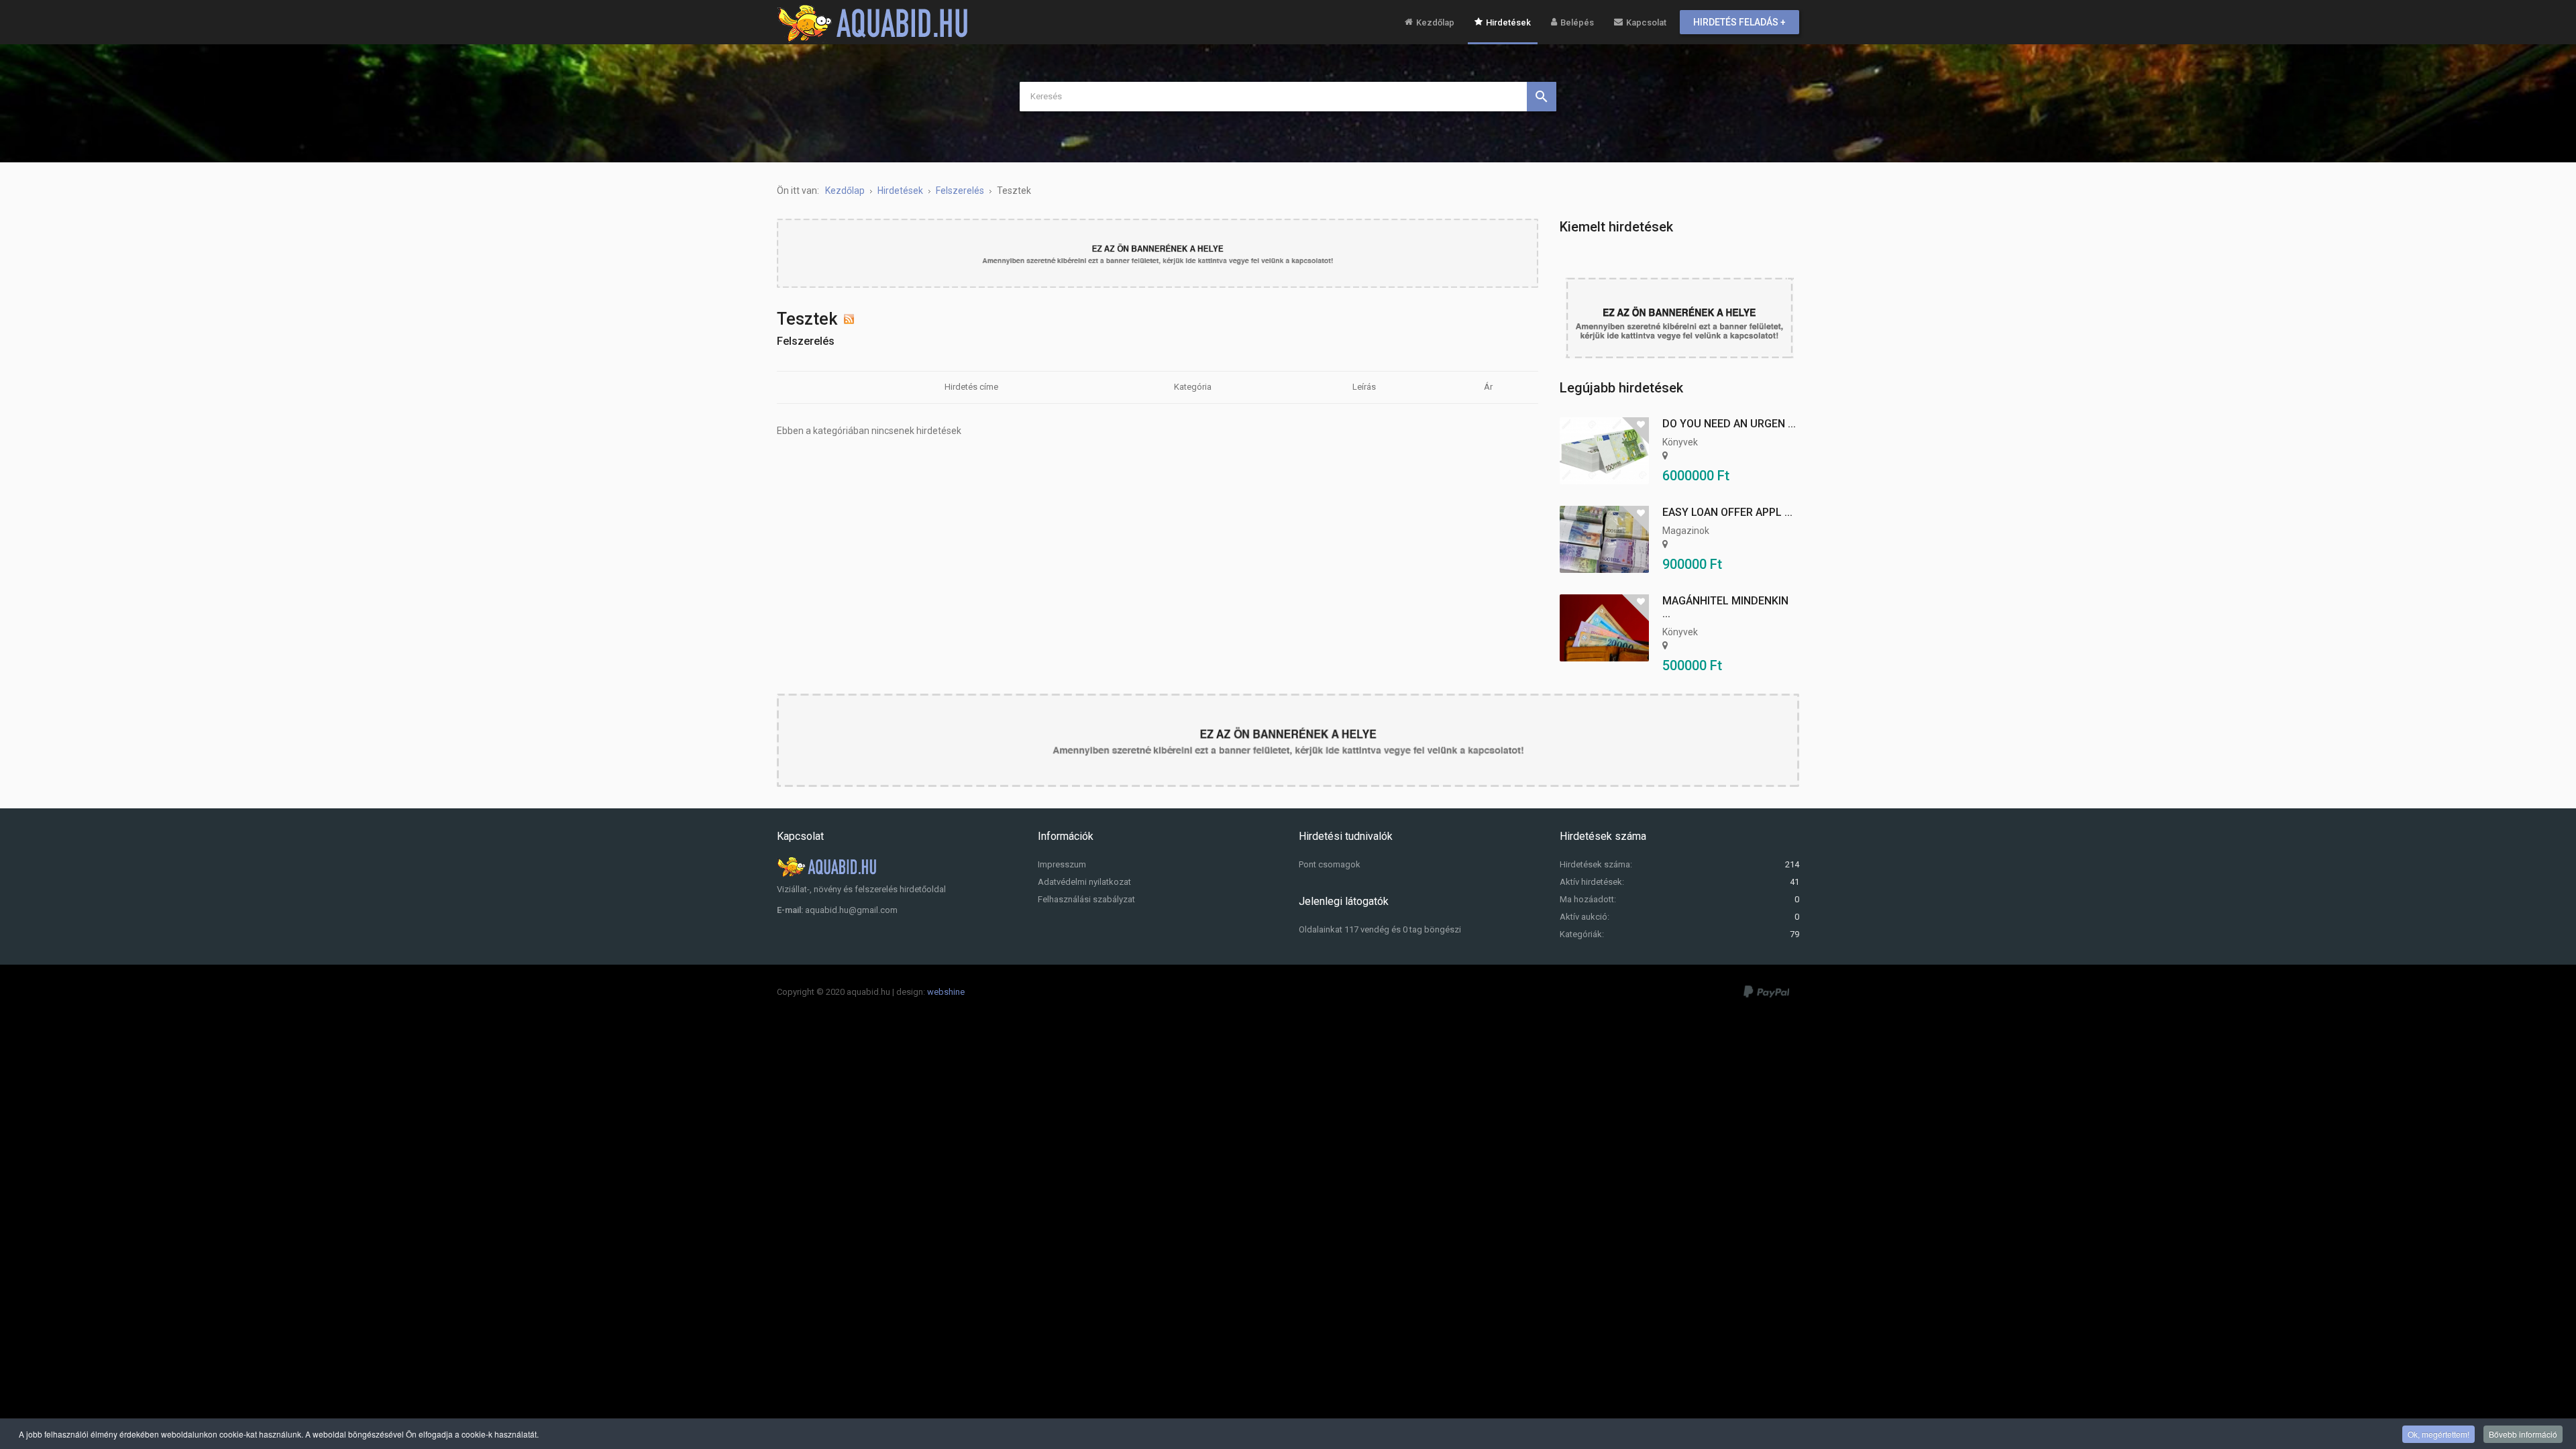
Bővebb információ (2523, 1434)
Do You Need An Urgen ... (1729, 424)
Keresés (1542, 97)
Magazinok (1686, 531)
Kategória (1193, 387)
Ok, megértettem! (2438, 1434)
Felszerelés (806, 341)
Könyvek (1680, 442)
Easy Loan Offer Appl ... (1727, 512)
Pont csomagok (1330, 864)
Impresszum (1062, 864)
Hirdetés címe (971, 387)
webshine (946, 992)
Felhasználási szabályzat (1086, 899)
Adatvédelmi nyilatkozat (1084, 882)
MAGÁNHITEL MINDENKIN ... (1725, 607)
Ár (1488, 387)
